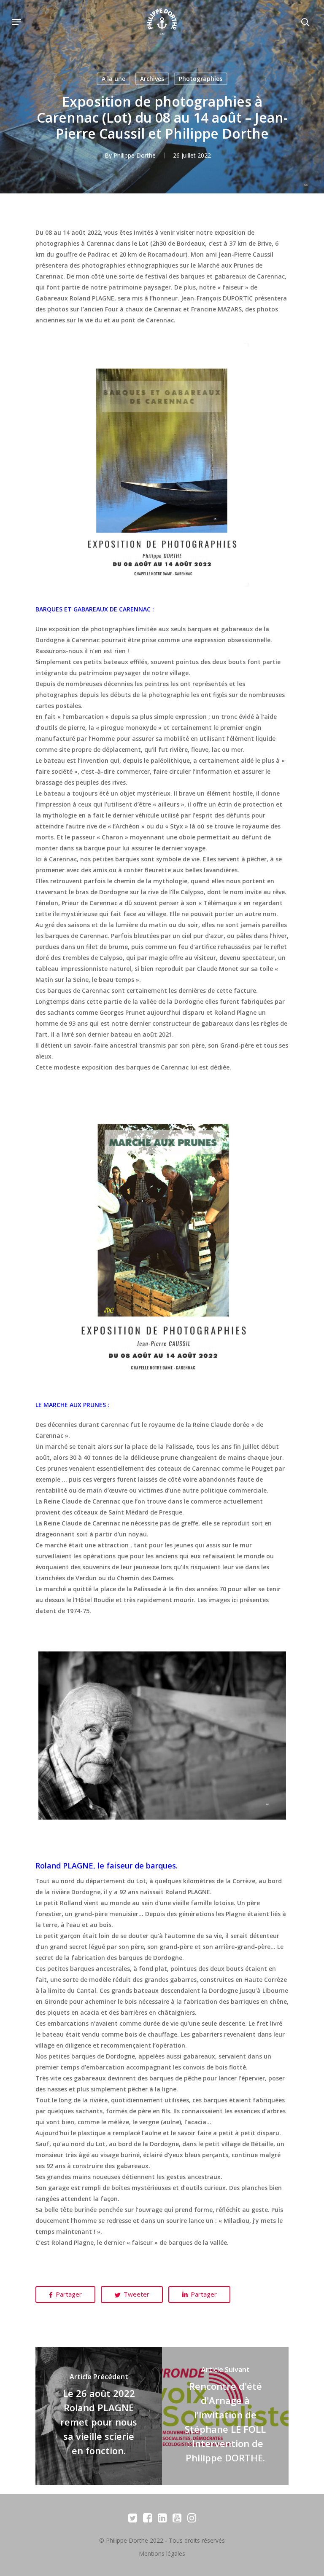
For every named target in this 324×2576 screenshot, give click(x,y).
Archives (152, 79)
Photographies (201, 79)
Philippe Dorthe (135, 155)
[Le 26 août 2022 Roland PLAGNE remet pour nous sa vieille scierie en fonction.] (99, 2416)
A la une (113, 79)
